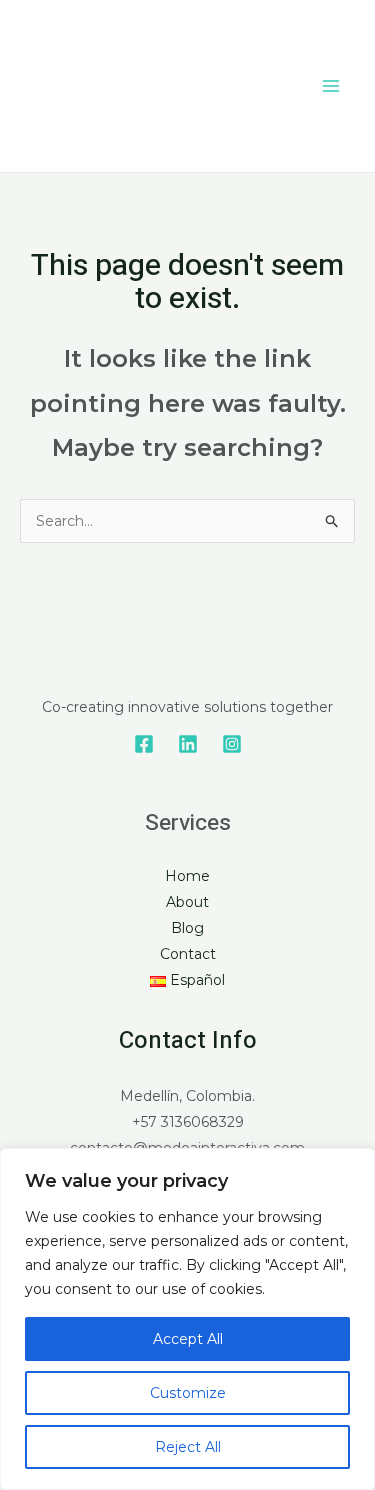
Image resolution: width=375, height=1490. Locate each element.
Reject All (188, 1447)
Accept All (188, 1339)
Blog (187, 928)
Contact (188, 954)
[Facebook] (144, 744)
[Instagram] (232, 744)
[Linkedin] (188, 744)
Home (187, 876)
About (187, 902)
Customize (188, 1393)
